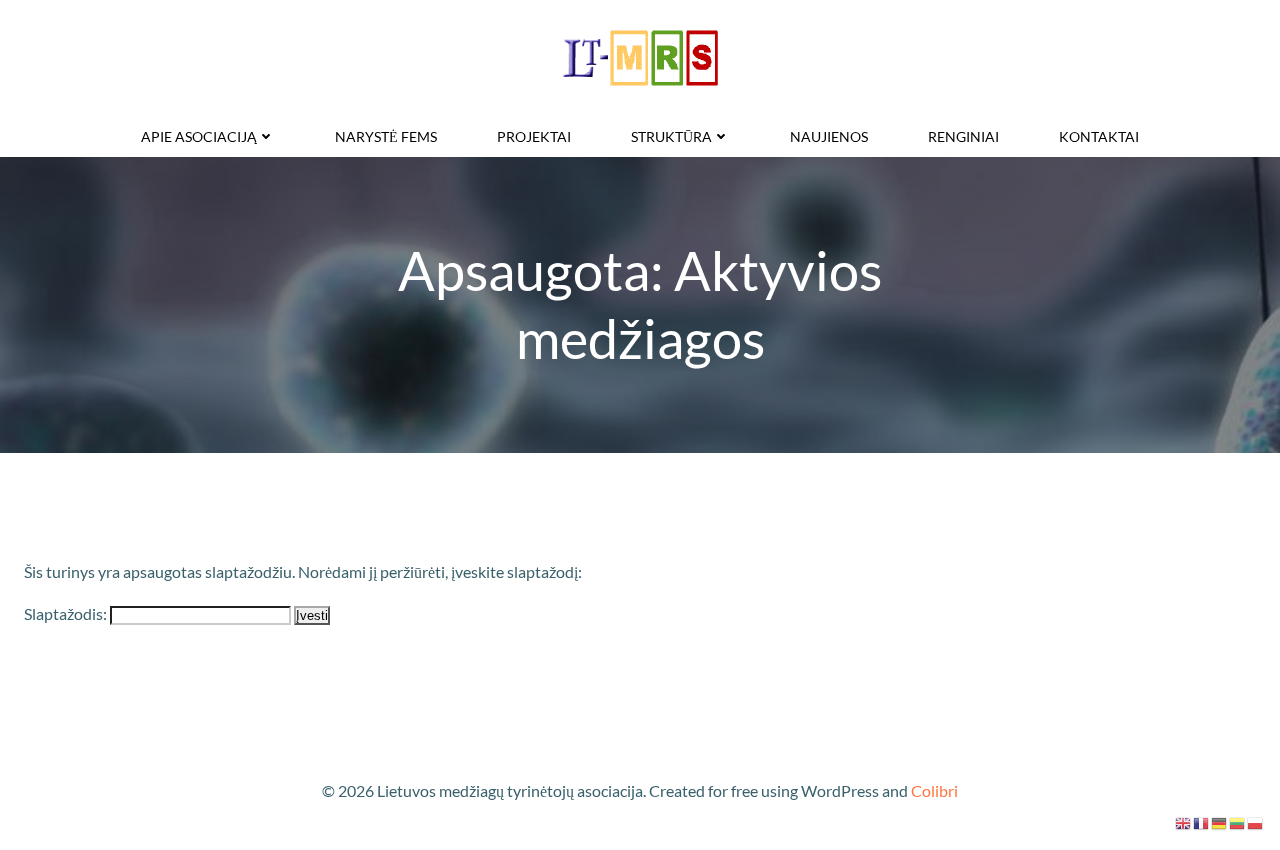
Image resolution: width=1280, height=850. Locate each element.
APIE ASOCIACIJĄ (199, 136)
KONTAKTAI (1099, 136)
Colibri (934, 790)
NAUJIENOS (829, 136)
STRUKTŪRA (671, 136)
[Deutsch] (1220, 821)
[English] (1184, 821)
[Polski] (1256, 821)
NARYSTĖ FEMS (386, 136)
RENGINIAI (963, 136)
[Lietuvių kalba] (1238, 821)
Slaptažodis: (67, 613)
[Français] (1202, 821)
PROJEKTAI (534, 136)
